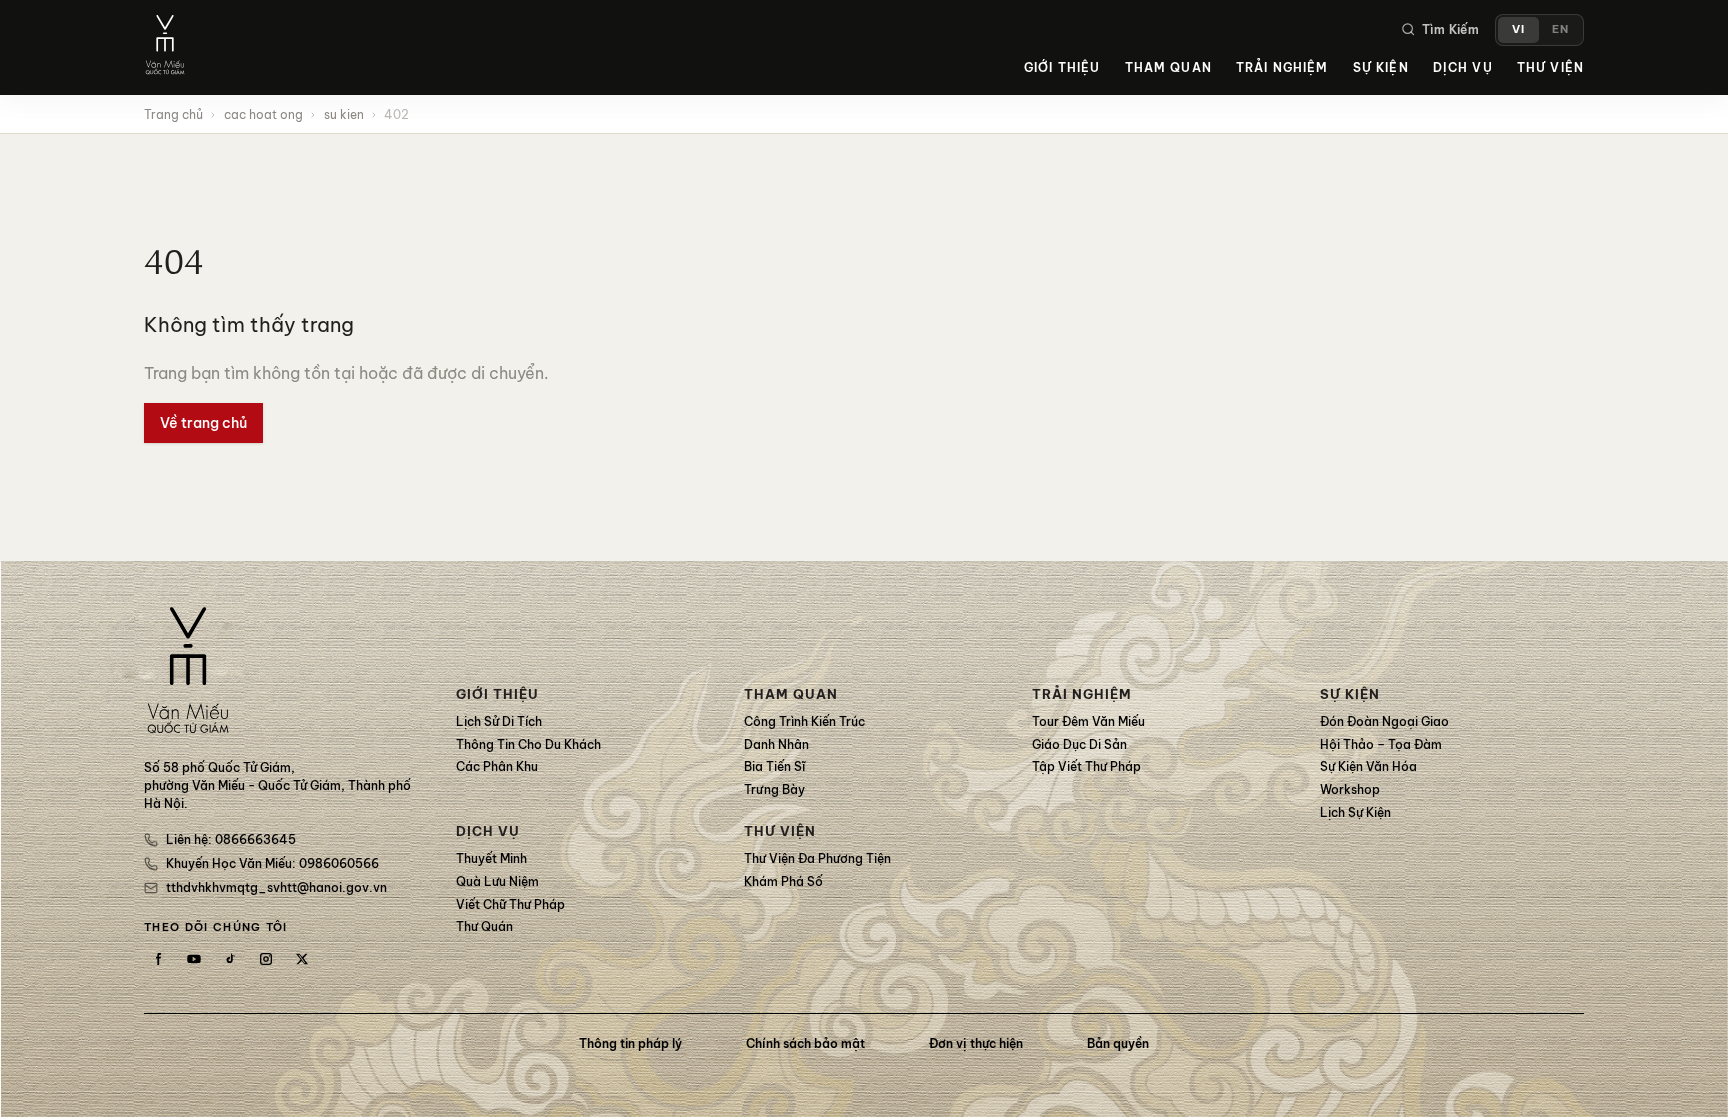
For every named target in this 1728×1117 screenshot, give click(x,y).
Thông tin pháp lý (630, 1043)
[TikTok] (230, 959)
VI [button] (1518, 29)
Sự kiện (1381, 67)
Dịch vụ (1463, 67)
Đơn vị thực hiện (976, 1043)
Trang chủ (173, 114)
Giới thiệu (1062, 67)
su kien (344, 114)
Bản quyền (1118, 1043)
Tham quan (1168, 67)
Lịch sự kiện (1355, 812)
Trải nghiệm (1282, 67)
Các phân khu (497, 766)
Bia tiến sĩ (774, 766)
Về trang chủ (203, 423)
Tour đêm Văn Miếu (1088, 721)
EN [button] (1560, 29)
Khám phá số (783, 881)
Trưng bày (774, 789)
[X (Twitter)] (302, 959)
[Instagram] (266, 959)
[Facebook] (158, 959)
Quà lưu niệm (497, 881)
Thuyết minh (491, 858)
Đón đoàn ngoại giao (1384, 721)
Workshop (1350, 789)
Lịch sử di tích (499, 721)
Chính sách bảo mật (805, 1043)
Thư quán (484, 926)
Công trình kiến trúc (804, 721)
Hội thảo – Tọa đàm (1381, 744)
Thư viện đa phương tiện (817, 858)
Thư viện (1550, 67)
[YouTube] (194, 959)
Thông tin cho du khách (528, 744)
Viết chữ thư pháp (510, 904)
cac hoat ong (263, 114)
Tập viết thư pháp (1086, 766)
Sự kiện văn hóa (1368, 766)
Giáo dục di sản (1079, 744)
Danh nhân (776, 744)
